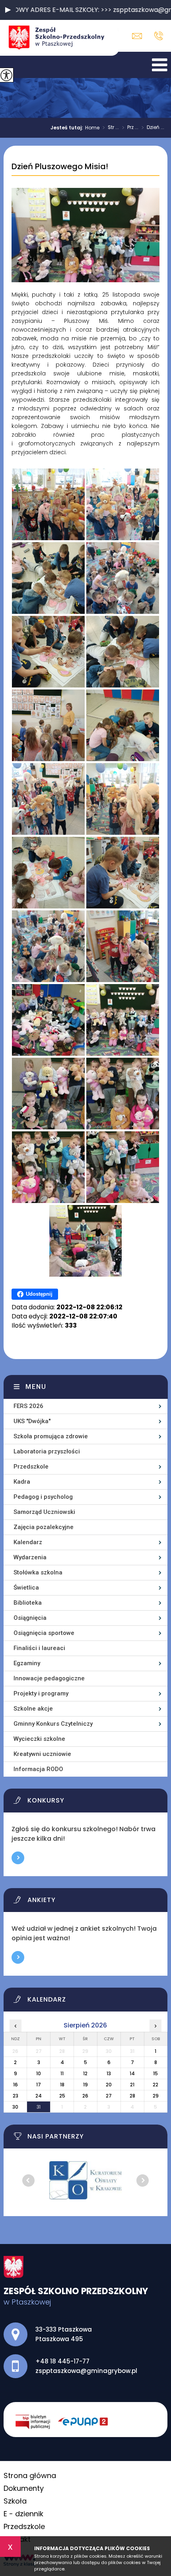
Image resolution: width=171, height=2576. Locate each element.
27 (109, 2096)
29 (156, 2096)
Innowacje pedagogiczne (49, 1678)
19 (85, 2085)
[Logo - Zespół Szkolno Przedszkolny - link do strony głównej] (60, 38)
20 (109, 2085)
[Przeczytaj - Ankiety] (91, 1902)
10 (39, 2073)
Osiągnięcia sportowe (44, 1633)
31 (39, 2107)
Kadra (22, 1482)
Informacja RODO (38, 1769)
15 (155, 2073)
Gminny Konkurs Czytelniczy (53, 1724)
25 (62, 2096)
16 (16, 2085)
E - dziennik (23, 2514)
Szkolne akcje (33, 1709)
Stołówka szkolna (38, 1572)
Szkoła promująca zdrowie (51, 1436)
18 (62, 2085)
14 (132, 2073)
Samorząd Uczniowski (44, 1512)
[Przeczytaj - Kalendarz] (91, 2002)
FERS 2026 (28, 1406)
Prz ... (130, 128)
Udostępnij (39, 1294)
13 (109, 2073)
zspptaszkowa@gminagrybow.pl (139, 36)
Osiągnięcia (30, 1618)
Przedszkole (31, 1467)
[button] (8, 10)
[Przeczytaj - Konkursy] (91, 1803)
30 (15, 2107)
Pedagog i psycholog (43, 1497)
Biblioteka (28, 1603)
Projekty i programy (41, 1693)
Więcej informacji (18, 1858)
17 (39, 2085)
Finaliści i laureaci (39, 1648)
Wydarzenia (30, 1557)
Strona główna (30, 2475)
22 (155, 2085)
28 (132, 2096)
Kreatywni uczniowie (42, 1754)
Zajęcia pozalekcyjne (44, 1527)
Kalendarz (28, 1542)
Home (92, 128)
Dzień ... (153, 128)
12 (85, 2073)
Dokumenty (24, 2488)
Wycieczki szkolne (39, 1739)
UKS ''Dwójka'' (32, 1421)
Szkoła (15, 2501)
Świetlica (26, 1588)
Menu (36, 1387)
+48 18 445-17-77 (156, 36)
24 (39, 2096)
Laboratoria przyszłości (47, 1451)
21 (132, 2085)
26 (85, 2096)
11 (62, 2073)
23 (16, 2096)
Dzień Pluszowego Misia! (60, 167)
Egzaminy (27, 1663)
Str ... (111, 128)
